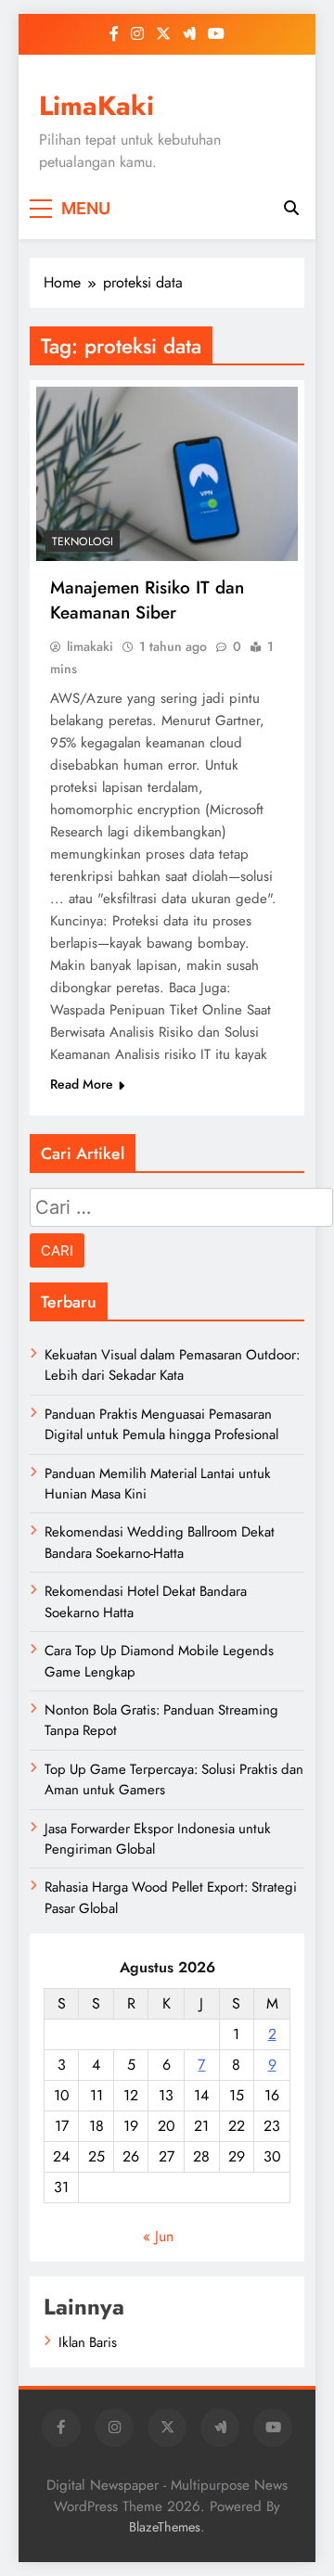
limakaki (90, 646)
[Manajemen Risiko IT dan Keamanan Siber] (167, 474)
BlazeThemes (165, 2527)
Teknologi (83, 542)
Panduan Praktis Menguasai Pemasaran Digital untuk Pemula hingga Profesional (161, 1424)
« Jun (158, 2236)
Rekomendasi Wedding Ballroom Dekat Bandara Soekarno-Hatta (160, 1542)
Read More (82, 1084)
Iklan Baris (88, 2342)
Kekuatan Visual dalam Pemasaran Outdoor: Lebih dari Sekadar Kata (172, 1365)
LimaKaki (96, 106)
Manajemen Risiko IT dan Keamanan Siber (147, 600)
